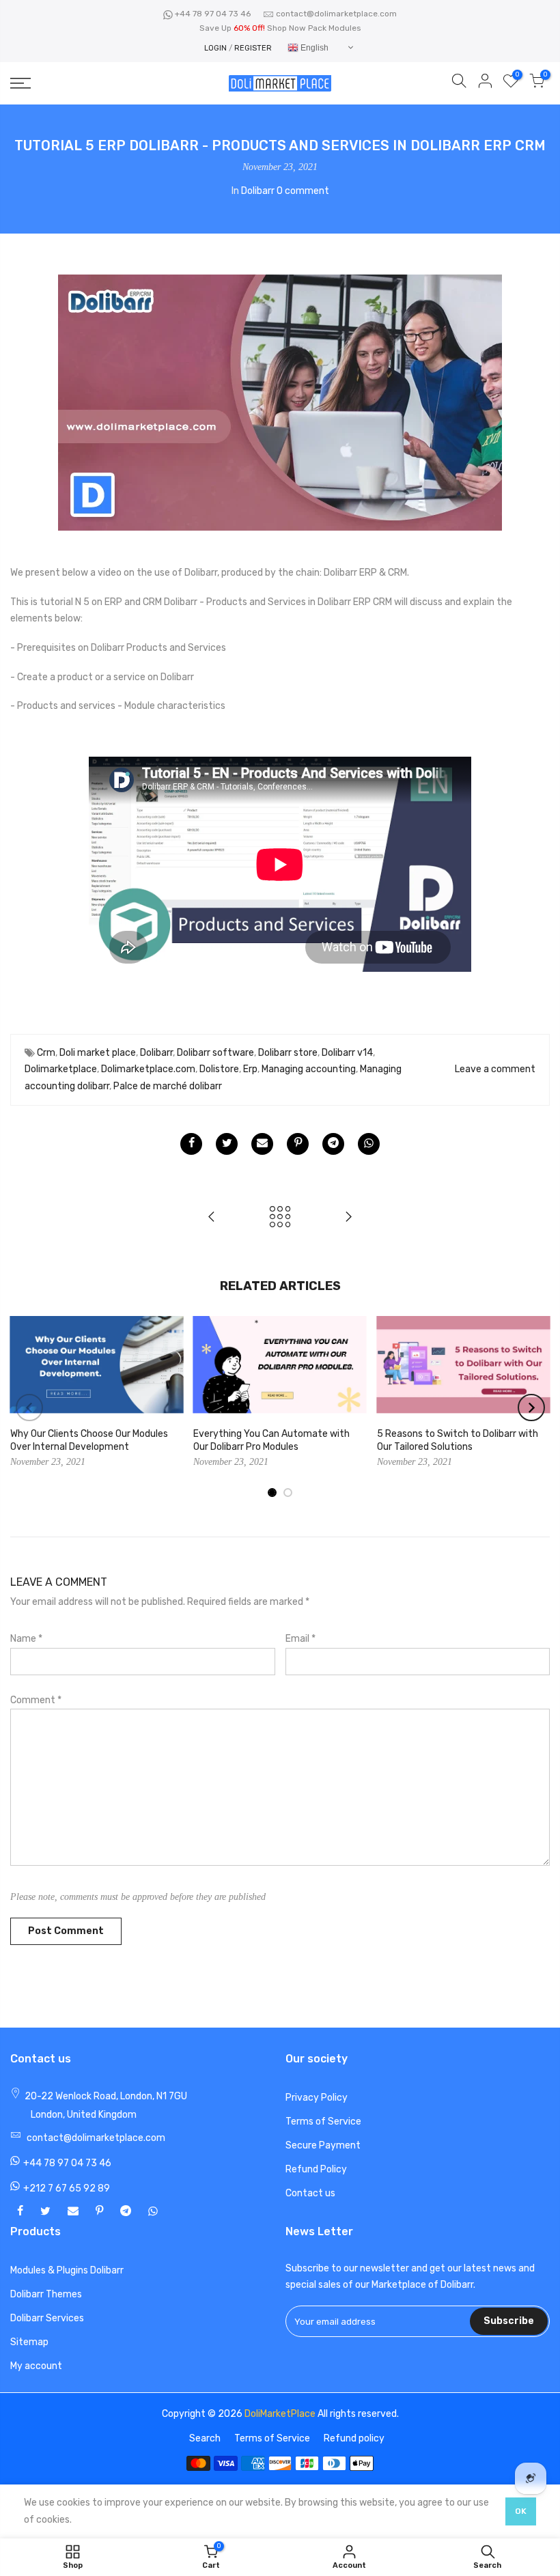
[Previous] (29, 1408)
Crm (46, 1053)
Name (26, 1639)
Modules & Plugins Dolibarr (67, 2270)
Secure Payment (323, 2145)
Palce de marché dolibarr (168, 1086)
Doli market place (98, 1053)
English (313, 48)
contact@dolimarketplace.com (336, 14)
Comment (36, 1700)
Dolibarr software (215, 1053)
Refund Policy (316, 2169)
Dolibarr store (288, 1053)
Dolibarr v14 (347, 1053)
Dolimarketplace (61, 1069)
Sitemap (29, 2342)
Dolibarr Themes (46, 2294)
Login (215, 48)
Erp (250, 1069)
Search (205, 2438)
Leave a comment (495, 1069)
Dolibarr (258, 191)
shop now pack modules (314, 28)
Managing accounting (309, 1069)
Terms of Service (323, 2122)
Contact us (310, 2193)
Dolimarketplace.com (148, 1069)
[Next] (531, 1408)
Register (253, 48)
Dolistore (219, 1069)
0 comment (303, 191)
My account (36, 2366)
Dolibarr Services (47, 2318)
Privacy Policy (317, 2098)
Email (300, 1639)
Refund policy (354, 2438)
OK (521, 2511)
